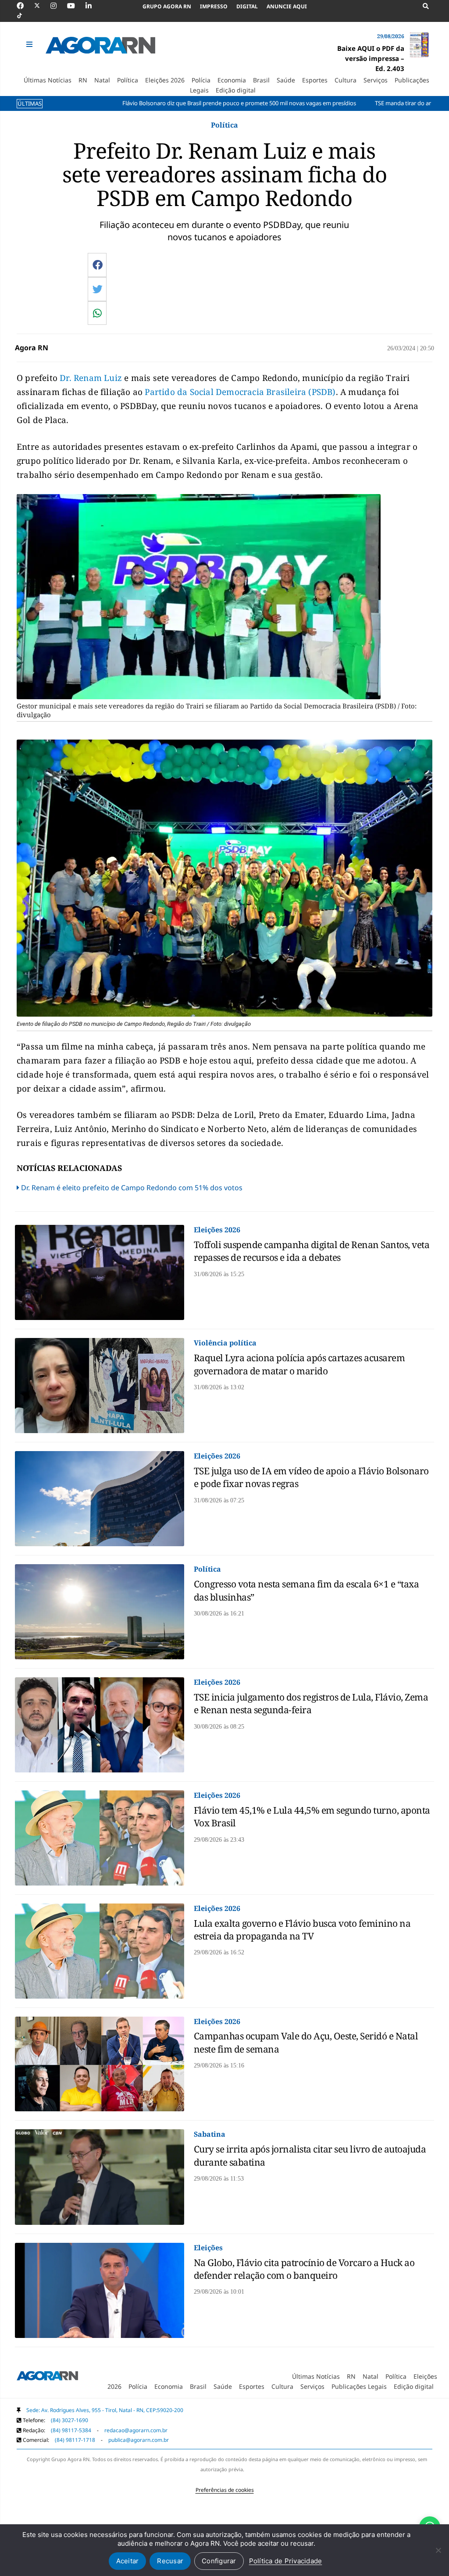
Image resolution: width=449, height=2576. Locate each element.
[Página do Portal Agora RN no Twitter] (42, 6)
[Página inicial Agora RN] (47, 2377)
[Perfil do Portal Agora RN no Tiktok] (24, 16)
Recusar (170, 2561)
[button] (30, 44)
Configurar (219, 2561)
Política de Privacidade (286, 2561)
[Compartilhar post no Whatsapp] (97, 313)
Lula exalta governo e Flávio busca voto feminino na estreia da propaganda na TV (302, 1930)
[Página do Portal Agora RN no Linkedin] (93, 6)
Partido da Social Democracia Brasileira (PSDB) (240, 392)
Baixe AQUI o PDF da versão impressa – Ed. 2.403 (371, 58)
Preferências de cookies (225, 2490)
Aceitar (128, 2561)
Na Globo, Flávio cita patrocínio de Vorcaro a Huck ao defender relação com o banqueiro (304, 2269)
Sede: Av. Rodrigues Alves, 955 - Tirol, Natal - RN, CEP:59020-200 (105, 2410)
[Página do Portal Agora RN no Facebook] (25, 6)
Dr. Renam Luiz (92, 378)
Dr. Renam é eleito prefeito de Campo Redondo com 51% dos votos (132, 1188)
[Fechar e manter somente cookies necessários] (438, 2550)
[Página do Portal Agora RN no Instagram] (58, 6)
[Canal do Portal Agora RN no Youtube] (75, 6)
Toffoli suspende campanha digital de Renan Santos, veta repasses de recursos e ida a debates (312, 1251)
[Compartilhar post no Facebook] (98, 265)
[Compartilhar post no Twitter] (98, 289)
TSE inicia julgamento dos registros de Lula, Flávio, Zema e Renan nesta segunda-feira (311, 1703)
